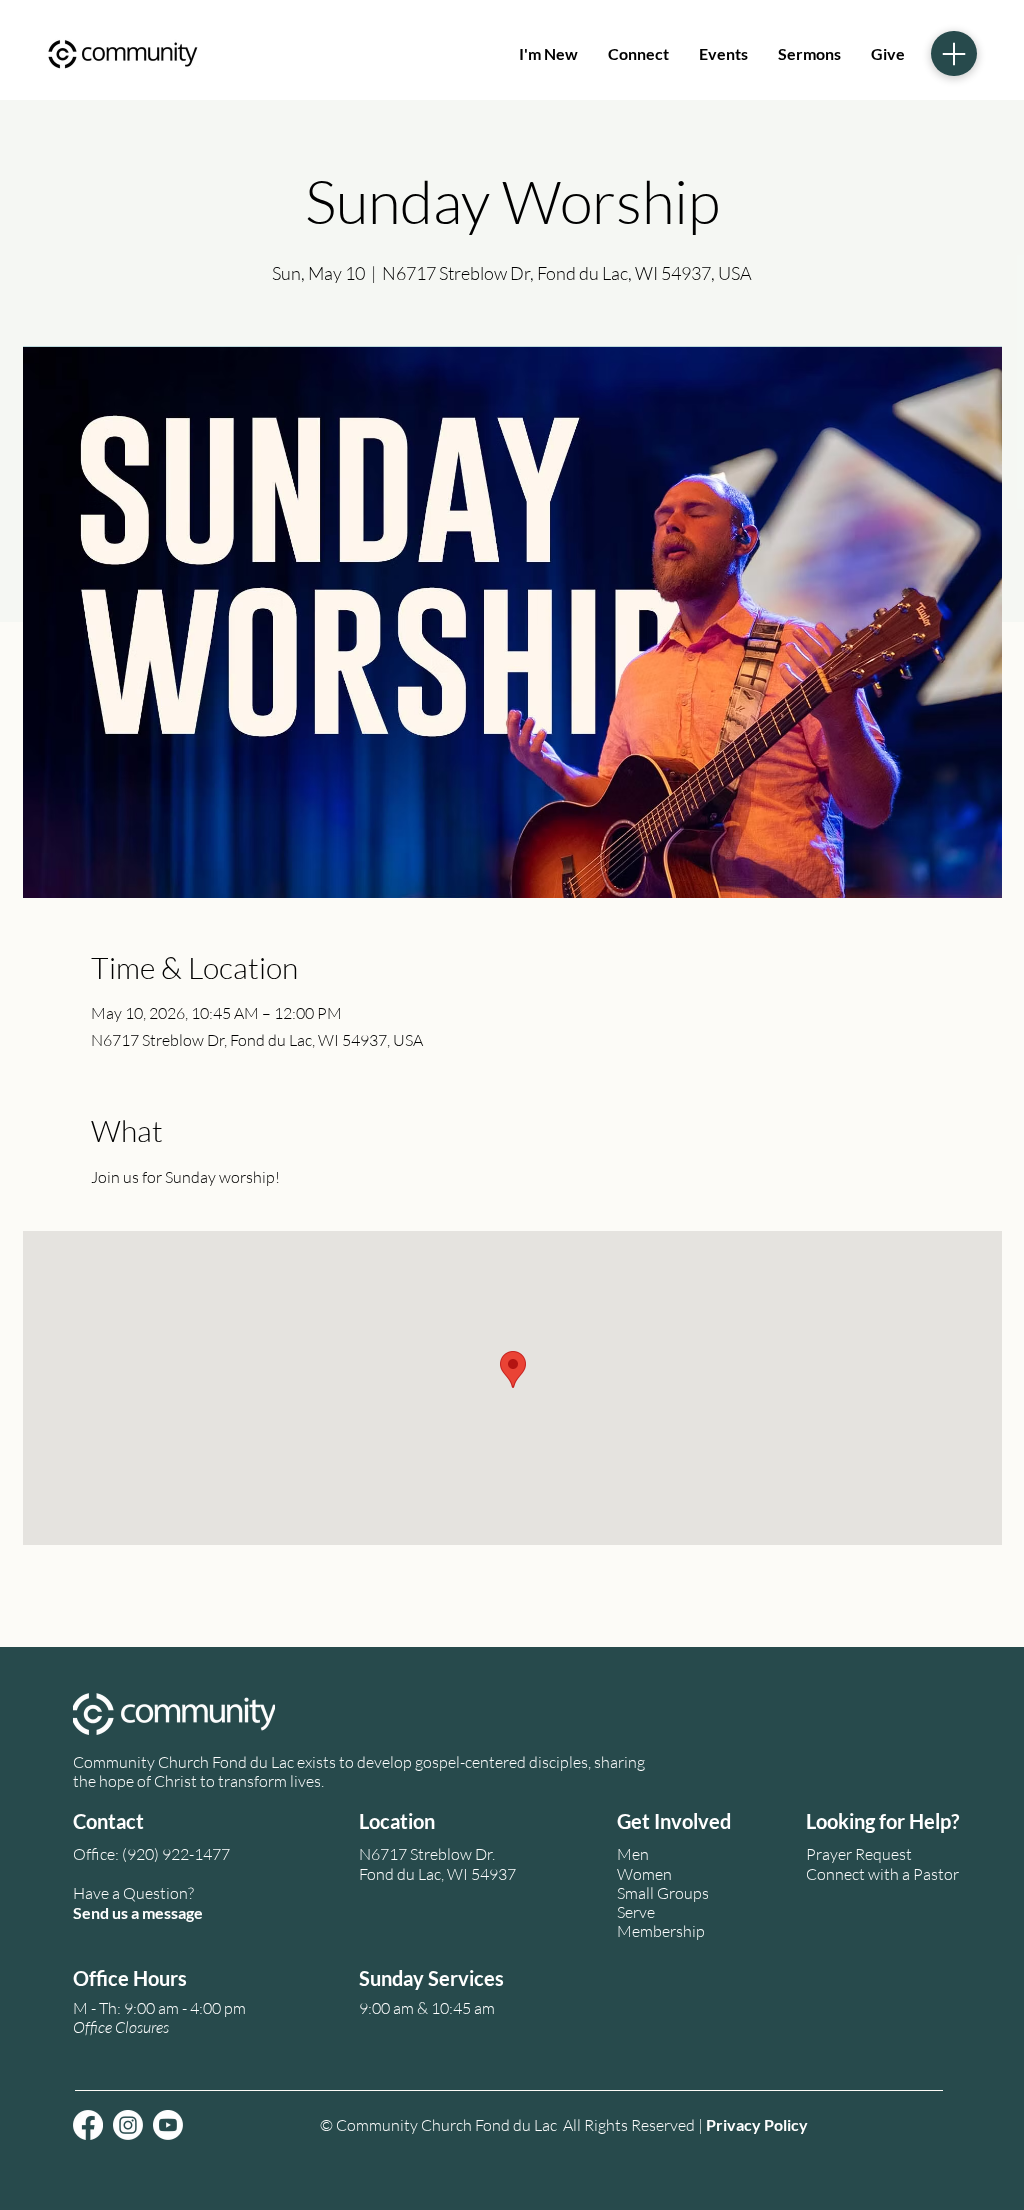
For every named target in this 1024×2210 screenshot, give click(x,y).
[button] (121, 2027)
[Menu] (954, 53)
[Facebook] (88, 2125)
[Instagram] (128, 2125)
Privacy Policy (757, 2124)
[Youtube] (168, 2125)
